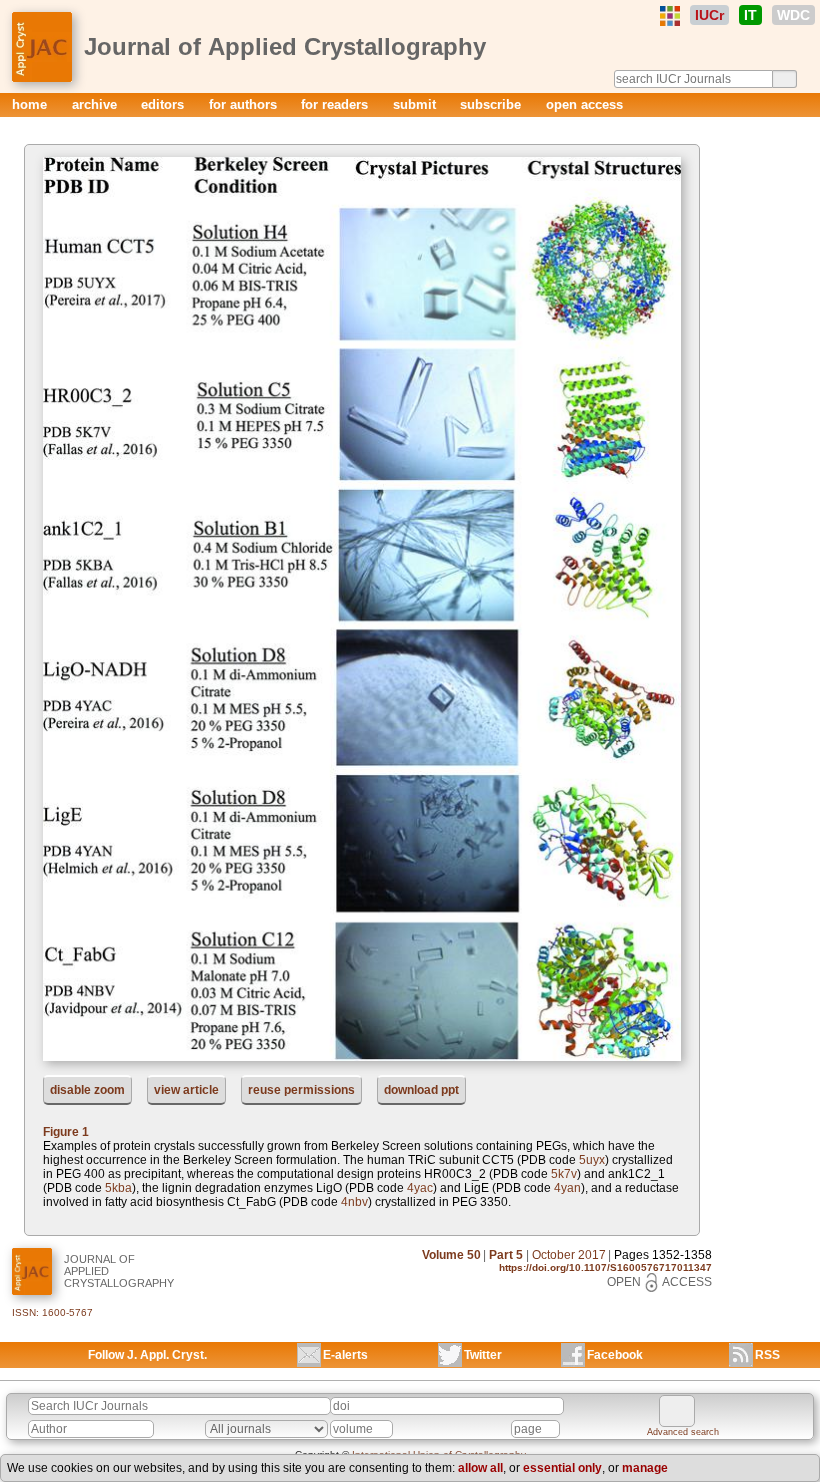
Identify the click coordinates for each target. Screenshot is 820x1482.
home (31, 104)
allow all (480, 1468)
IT (750, 15)
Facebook (615, 1355)
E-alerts (345, 1355)
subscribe (492, 104)
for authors (245, 104)
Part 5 (506, 1255)
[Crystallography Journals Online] (670, 16)
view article (186, 1090)
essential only (562, 1468)
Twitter (483, 1355)
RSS (767, 1355)
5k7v (564, 1174)
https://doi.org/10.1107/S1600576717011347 (605, 1267)
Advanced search (683, 1432)
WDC (793, 15)
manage (645, 1468)
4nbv (354, 1202)
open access (584, 104)
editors (164, 104)
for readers (336, 104)
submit (416, 104)
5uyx (592, 1160)
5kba (118, 1188)
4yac (420, 1188)
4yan (567, 1188)
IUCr (709, 15)
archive (96, 104)
